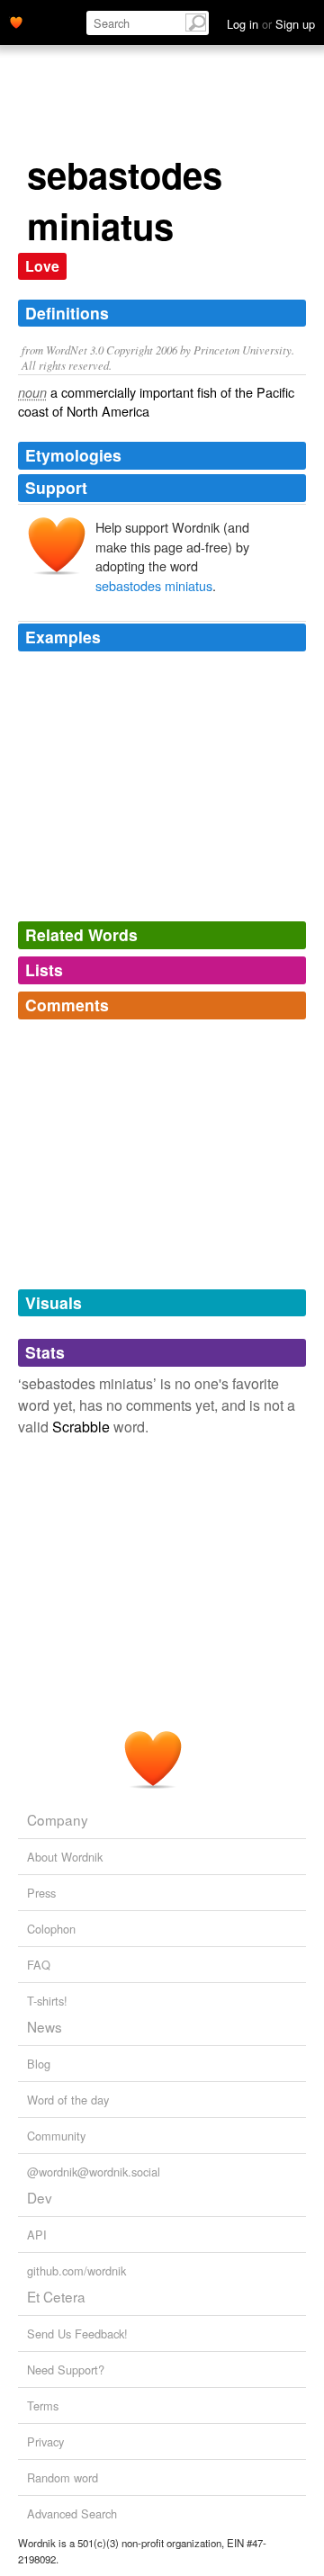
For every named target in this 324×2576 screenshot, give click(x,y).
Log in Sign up (271, 24)
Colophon (51, 1929)
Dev (40, 2197)
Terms (43, 2405)
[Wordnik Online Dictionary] (16, 21)
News (45, 2026)
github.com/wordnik (76, 2271)
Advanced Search (72, 2513)
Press (41, 1893)
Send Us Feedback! (77, 2334)
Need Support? (66, 2370)
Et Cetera (56, 2296)
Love (42, 266)
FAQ (39, 1965)
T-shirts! (47, 2001)
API (37, 2235)
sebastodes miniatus (154, 585)
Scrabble (81, 1427)
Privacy (45, 2441)
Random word (63, 2477)
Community (56, 2136)
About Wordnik (65, 1857)
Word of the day (68, 2100)
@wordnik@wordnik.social (94, 2172)
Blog (39, 2064)
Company (58, 1819)
